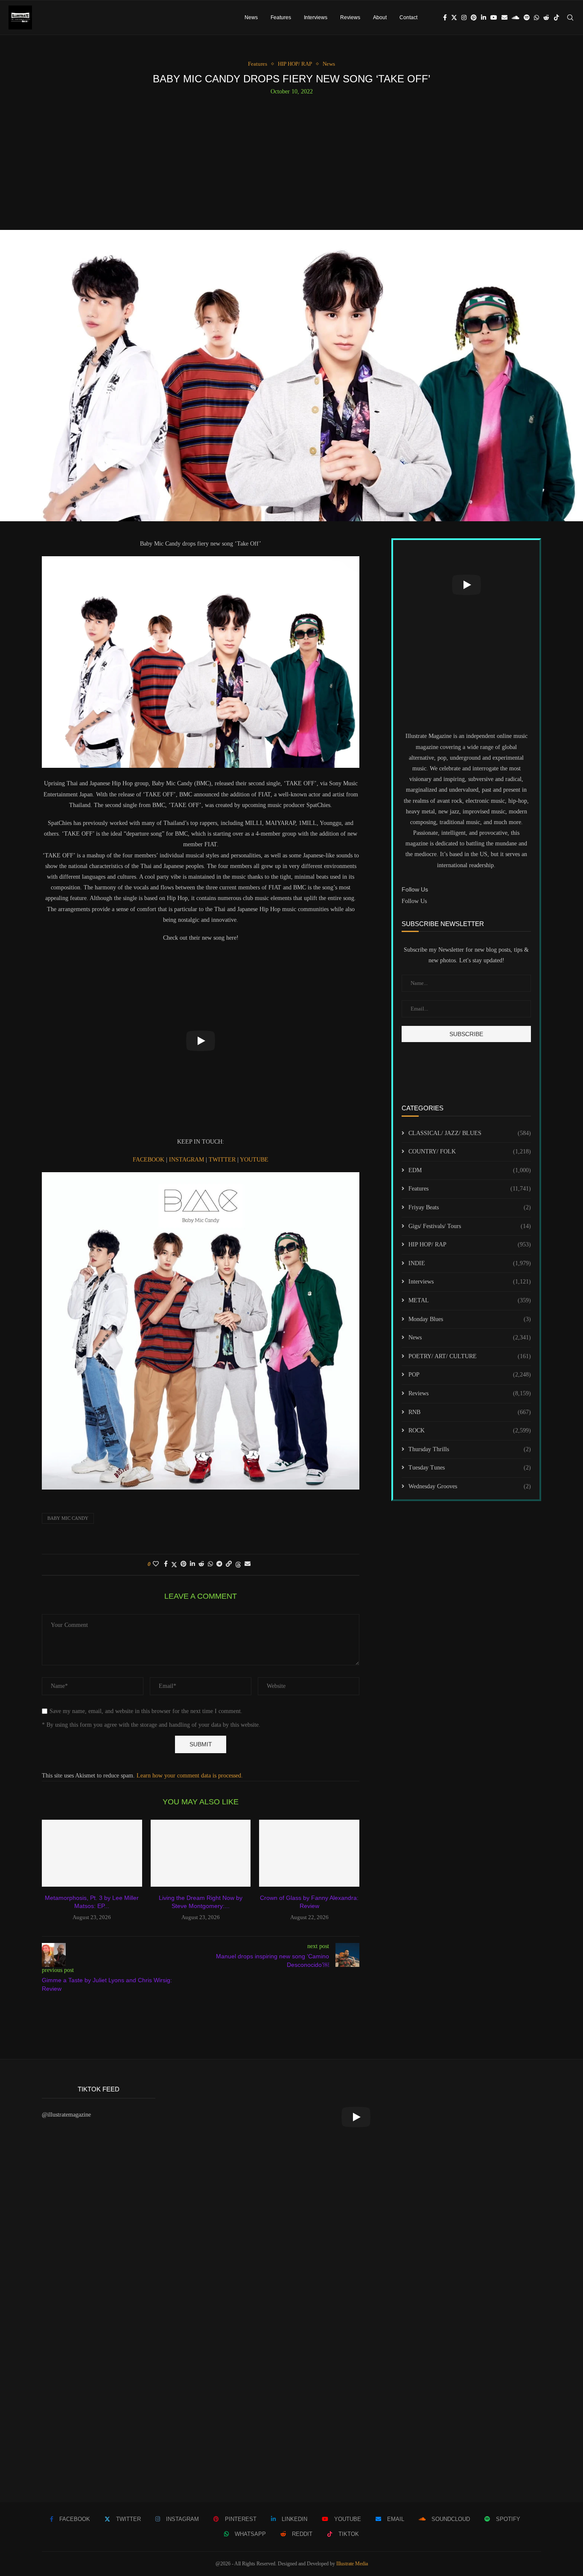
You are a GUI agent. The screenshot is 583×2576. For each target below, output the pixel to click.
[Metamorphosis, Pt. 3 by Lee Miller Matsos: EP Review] (92, 1853)
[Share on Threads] (238, 1565)
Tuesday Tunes (470, 1468)
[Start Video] (201, 1041)
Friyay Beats (470, 1207)
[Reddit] (546, 17)
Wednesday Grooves (470, 1486)
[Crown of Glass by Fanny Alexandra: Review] (309, 1853)
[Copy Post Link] (229, 1564)
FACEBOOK (149, 1160)
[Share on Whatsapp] (210, 1564)
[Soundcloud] (516, 17)
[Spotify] (527, 17)
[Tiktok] (557, 17)
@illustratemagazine (66, 2115)
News (251, 17)
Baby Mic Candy (68, 1518)
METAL (470, 1300)
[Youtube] (494, 17)
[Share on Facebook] (166, 1564)
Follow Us (414, 901)
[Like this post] (156, 1564)
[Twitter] (454, 17)
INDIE (470, 1263)
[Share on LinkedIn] (192, 1564)
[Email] (504, 17)
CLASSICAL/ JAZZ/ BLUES (470, 1133)
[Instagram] (464, 17)
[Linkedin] (484, 17)
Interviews (316, 17)
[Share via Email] (248, 1564)
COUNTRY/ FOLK (470, 1152)
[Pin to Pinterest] (184, 1564)
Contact (408, 17)
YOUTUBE (254, 1160)
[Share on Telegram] (219, 1564)
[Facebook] (445, 17)
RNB (470, 1412)
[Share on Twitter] (174, 1565)
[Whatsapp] (536, 17)
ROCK (470, 1430)
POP (470, 1375)
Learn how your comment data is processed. (190, 1776)
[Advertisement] (291, 159)
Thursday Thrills (470, 1449)
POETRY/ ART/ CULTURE (470, 1356)
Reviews (350, 17)
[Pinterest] (474, 17)
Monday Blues (470, 1319)
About (380, 17)
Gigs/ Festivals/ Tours (470, 1226)
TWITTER (222, 1160)
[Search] (570, 17)
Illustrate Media (352, 2564)
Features (281, 17)
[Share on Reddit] (201, 1564)
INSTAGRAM (187, 1160)
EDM (470, 1170)
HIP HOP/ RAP (470, 1244)
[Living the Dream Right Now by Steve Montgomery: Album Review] (201, 1853)
